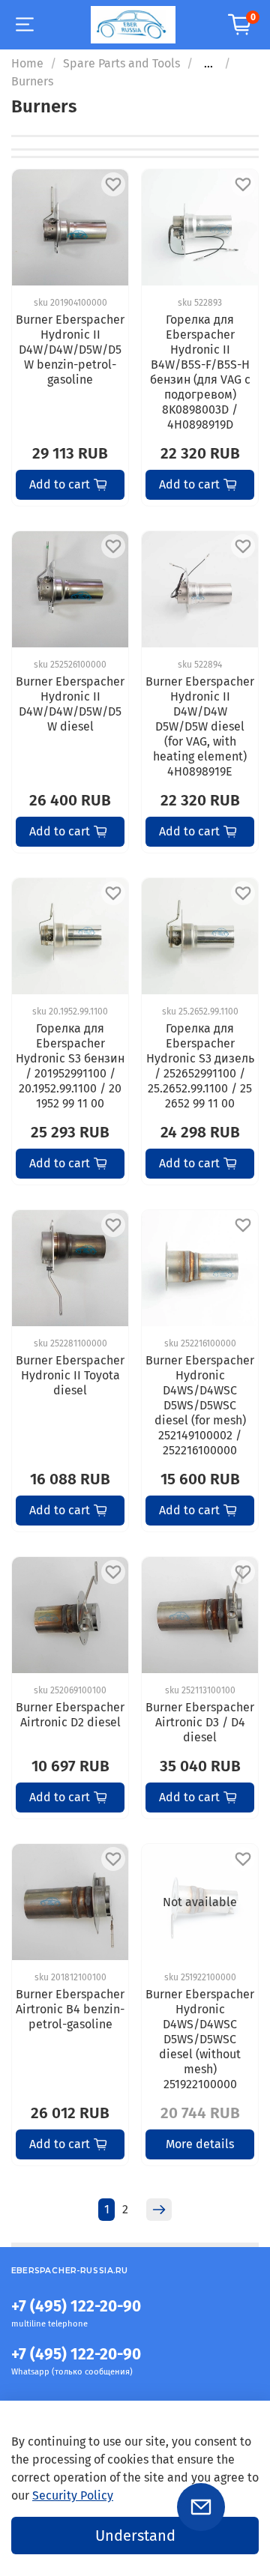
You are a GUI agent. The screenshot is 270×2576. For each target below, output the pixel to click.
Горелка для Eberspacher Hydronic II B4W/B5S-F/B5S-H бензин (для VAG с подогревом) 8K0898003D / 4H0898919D (200, 372)
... (208, 64)
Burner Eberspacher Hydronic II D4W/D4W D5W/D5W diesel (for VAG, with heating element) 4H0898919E (200, 726)
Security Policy (73, 2495)
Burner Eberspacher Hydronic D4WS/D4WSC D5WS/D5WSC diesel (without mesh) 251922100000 (200, 2039)
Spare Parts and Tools (121, 63)
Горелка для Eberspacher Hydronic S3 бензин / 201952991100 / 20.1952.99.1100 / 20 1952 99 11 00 (70, 1066)
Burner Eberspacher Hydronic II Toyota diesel (70, 1375)
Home (27, 63)
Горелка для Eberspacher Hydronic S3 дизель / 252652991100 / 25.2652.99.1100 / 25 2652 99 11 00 (200, 1066)
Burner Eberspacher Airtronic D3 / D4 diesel (200, 1722)
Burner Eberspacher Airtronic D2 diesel (70, 1715)
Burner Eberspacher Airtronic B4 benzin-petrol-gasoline (70, 2009)
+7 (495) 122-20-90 (76, 2307)
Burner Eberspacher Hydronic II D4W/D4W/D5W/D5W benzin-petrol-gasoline (70, 350)
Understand (135, 2536)
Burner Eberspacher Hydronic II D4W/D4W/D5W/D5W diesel (70, 704)
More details (200, 2144)
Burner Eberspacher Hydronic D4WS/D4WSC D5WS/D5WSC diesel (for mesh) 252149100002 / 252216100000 (200, 1405)
